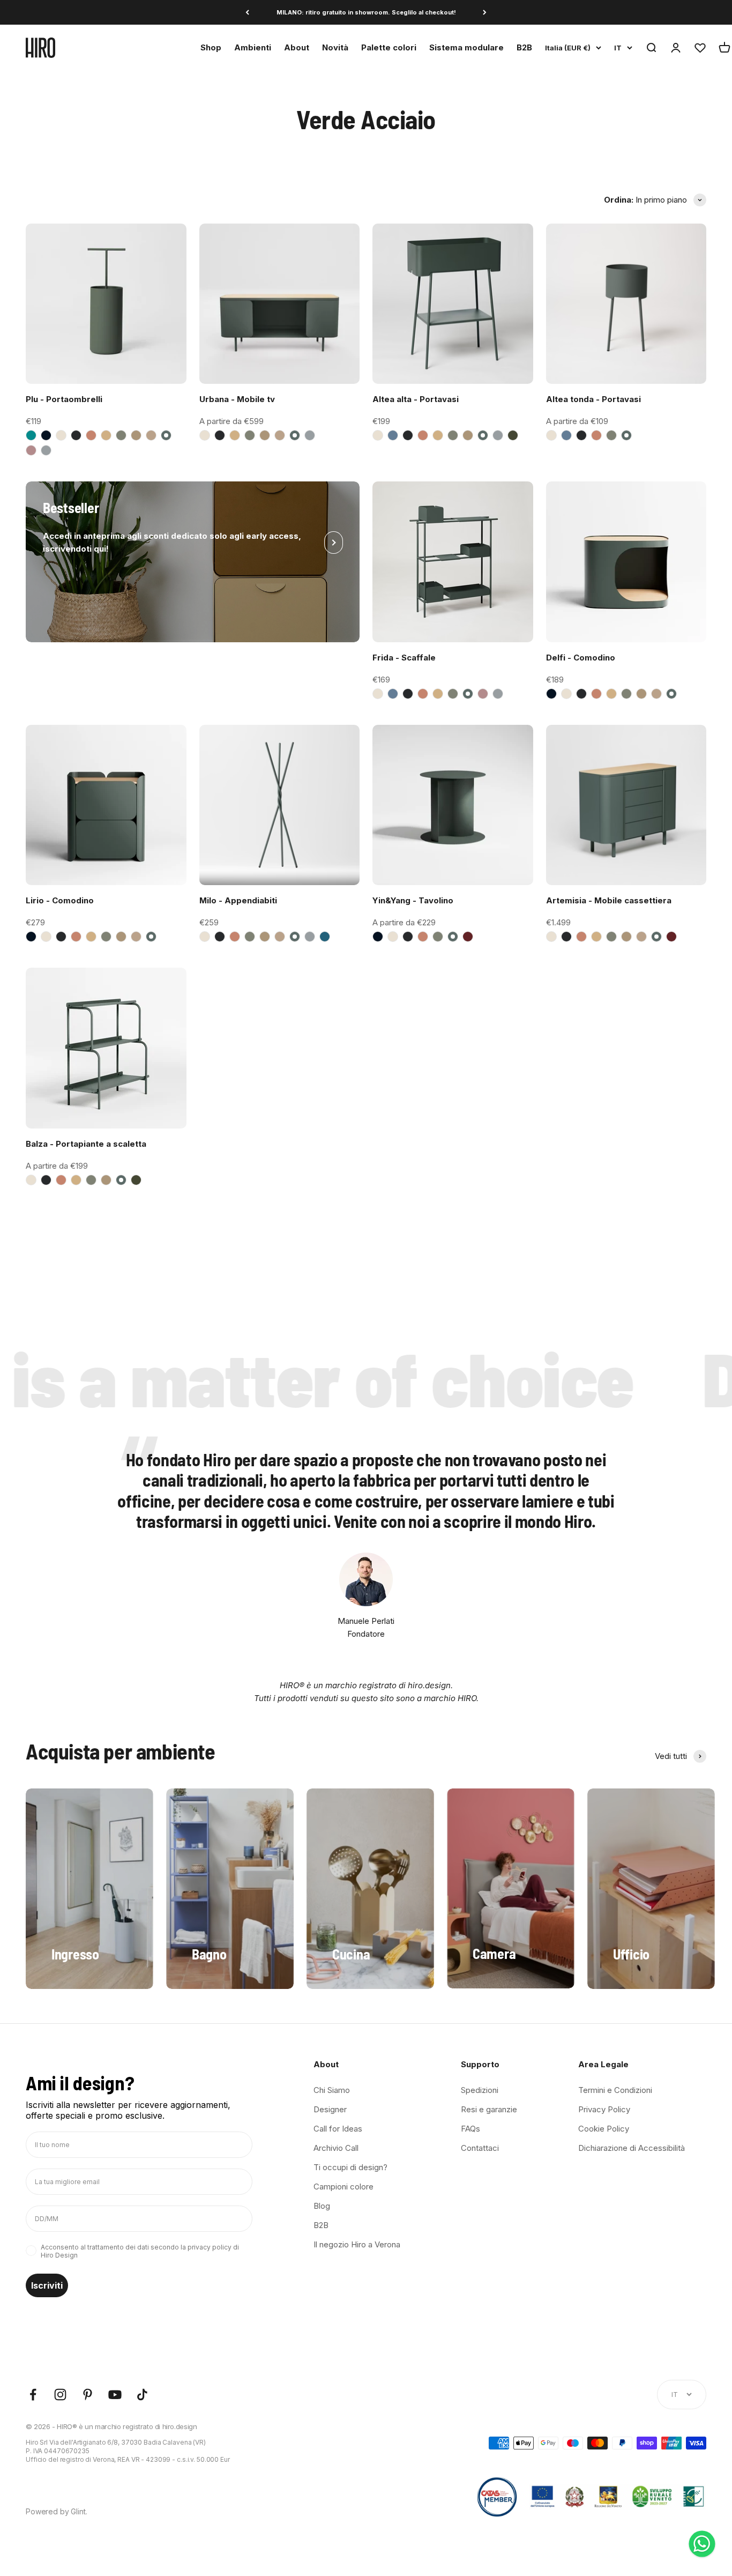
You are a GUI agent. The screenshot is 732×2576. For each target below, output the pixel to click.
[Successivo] (485, 13)
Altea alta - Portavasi (416, 399)
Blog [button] (322, 2206)
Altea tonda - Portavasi (593, 399)
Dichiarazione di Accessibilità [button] (632, 2148)
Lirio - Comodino (60, 900)
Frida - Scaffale (404, 658)
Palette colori (389, 47)
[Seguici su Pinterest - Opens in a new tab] (88, 2395)
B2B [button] (321, 2225)
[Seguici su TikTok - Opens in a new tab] (142, 2395)
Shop (211, 47)
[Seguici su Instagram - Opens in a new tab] (60, 2395)
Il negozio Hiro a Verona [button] (357, 2244)
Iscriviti (47, 2285)
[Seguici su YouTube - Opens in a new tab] (115, 2395)
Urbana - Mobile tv (237, 399)
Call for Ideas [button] (338, 2129)
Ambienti (253, 47)
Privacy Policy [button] (604, 2109)
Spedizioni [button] (480, 2090)
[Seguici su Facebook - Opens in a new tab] (33, 2395)
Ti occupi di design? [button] (350, 2167)
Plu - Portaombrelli (64, 399)
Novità (335, 47)
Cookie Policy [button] (604, 2129)
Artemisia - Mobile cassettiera (609, 900)
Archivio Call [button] (336, 2148)
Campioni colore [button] (343, 2187)
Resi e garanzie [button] (489, 2109)
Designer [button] (330, 2109)
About (297, 47)
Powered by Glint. (57, 2511)
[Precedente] (247, 13)
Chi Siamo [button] (332, 2090)
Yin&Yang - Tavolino (413, 900)
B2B (524, 47)
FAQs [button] (470, 2129)
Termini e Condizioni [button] (615, 2090)
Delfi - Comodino (581, 658)
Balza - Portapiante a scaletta (86, 1144)
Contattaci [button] (480, 2148)
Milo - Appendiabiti (238, 900)
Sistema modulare (466, 47)
